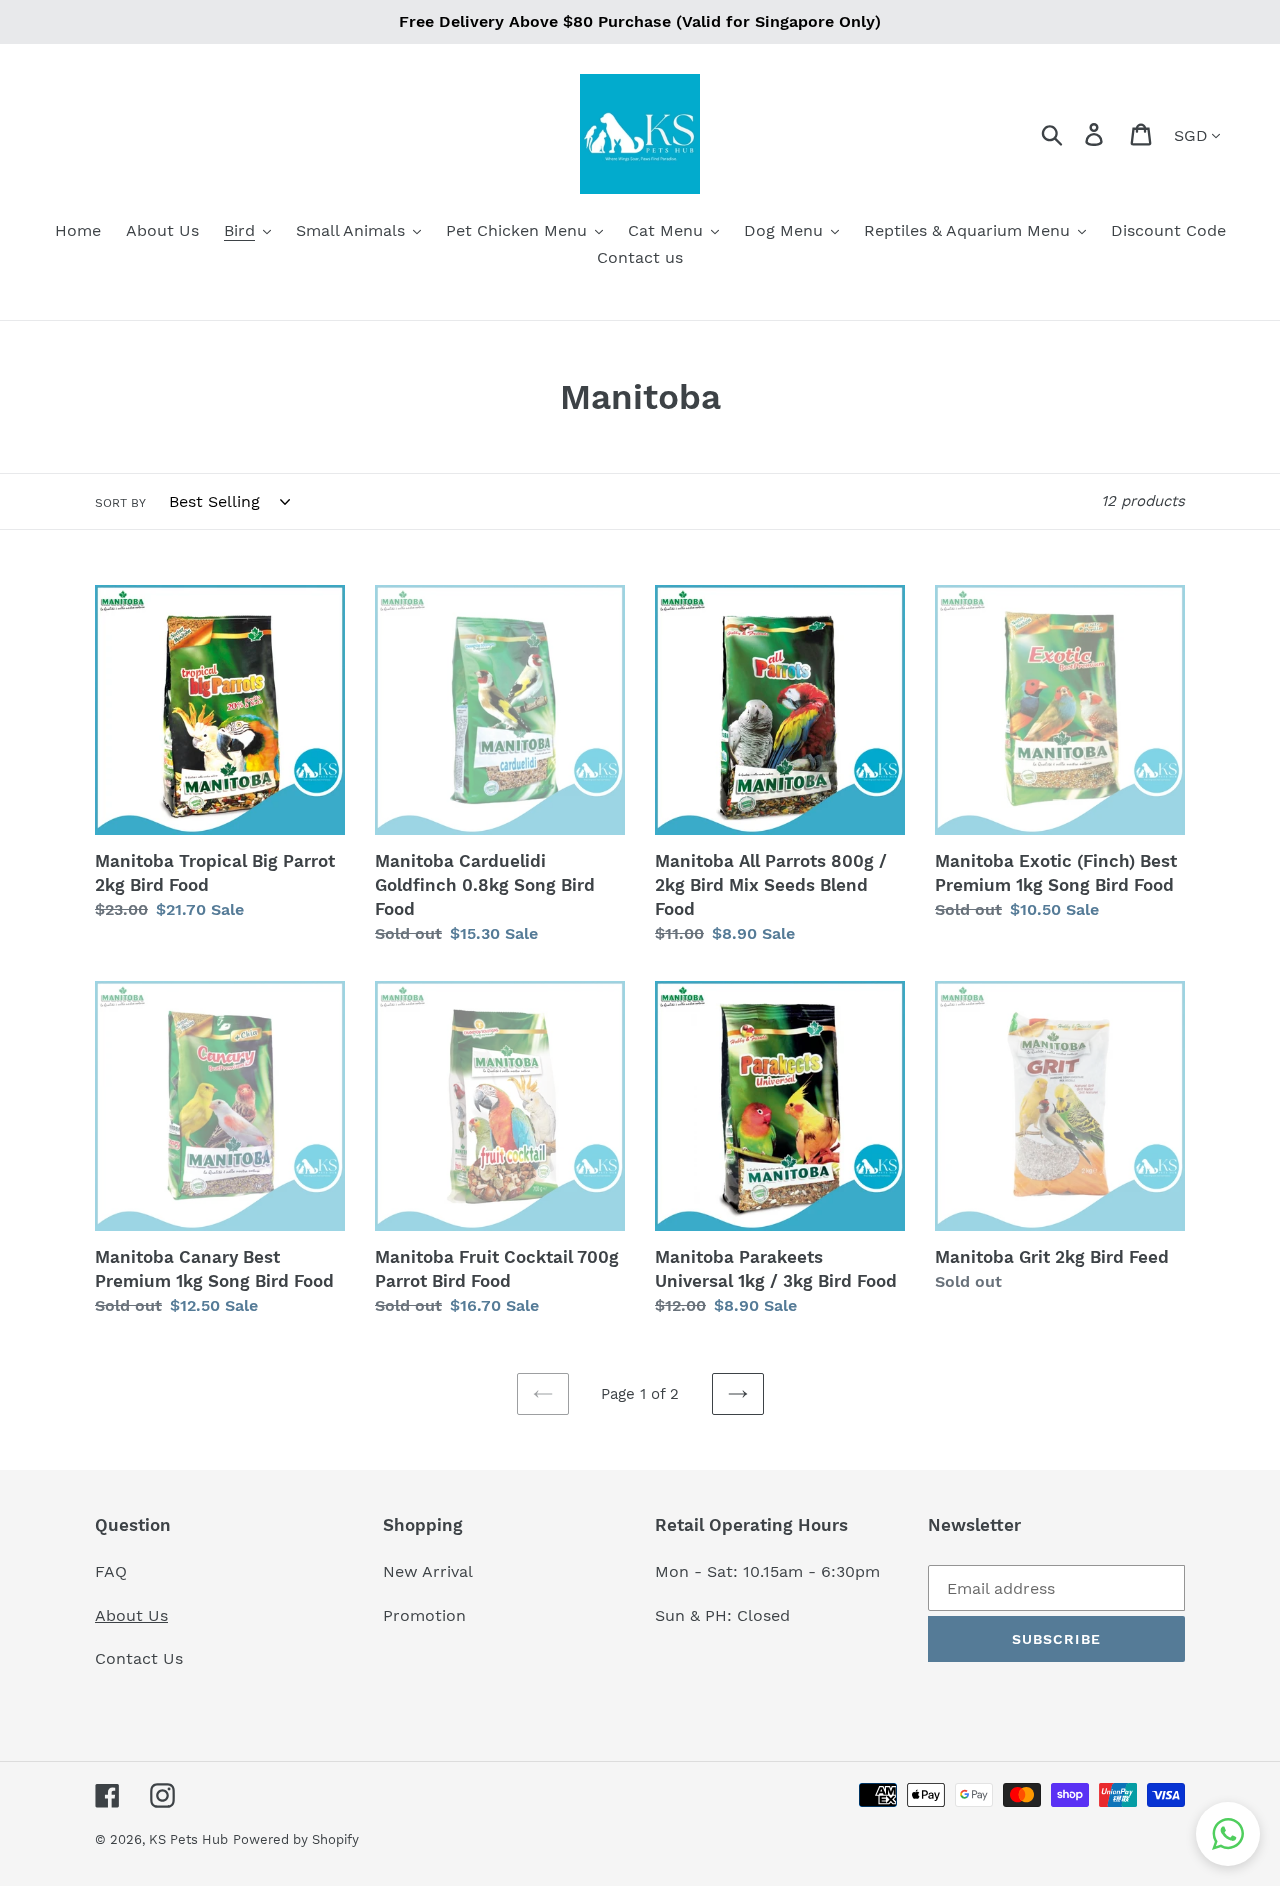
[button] (1228, 1834)
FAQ (111, 1571)
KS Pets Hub (188, 1839)
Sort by (120, 503)
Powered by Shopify (296, 1839)
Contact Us (139, 1658)
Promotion (427, 1615)
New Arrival (430, 1571)
